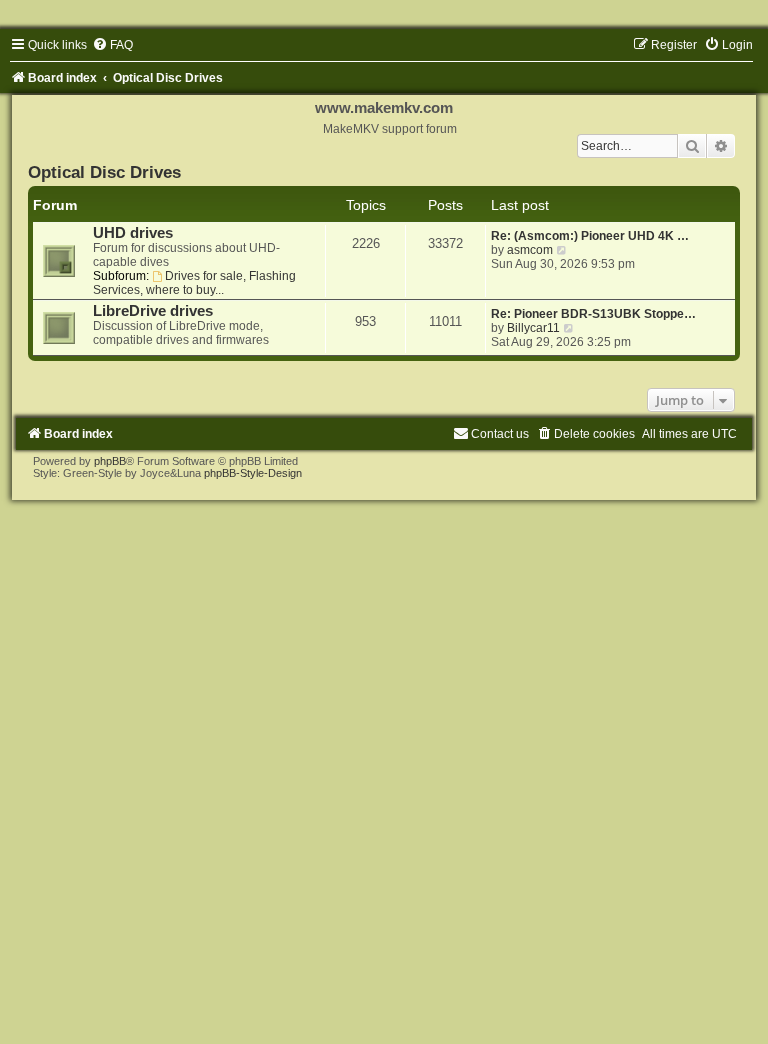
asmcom (530, 250)
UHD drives (133, 233)
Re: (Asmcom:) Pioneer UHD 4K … (590, 236)
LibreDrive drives (153, 311)
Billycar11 (533, 328)
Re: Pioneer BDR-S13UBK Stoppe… (593, 314)
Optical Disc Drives (104, 172)
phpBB (110, 461)
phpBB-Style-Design (253, 473)
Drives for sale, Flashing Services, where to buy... (194, 283)
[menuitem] (112, 45)
